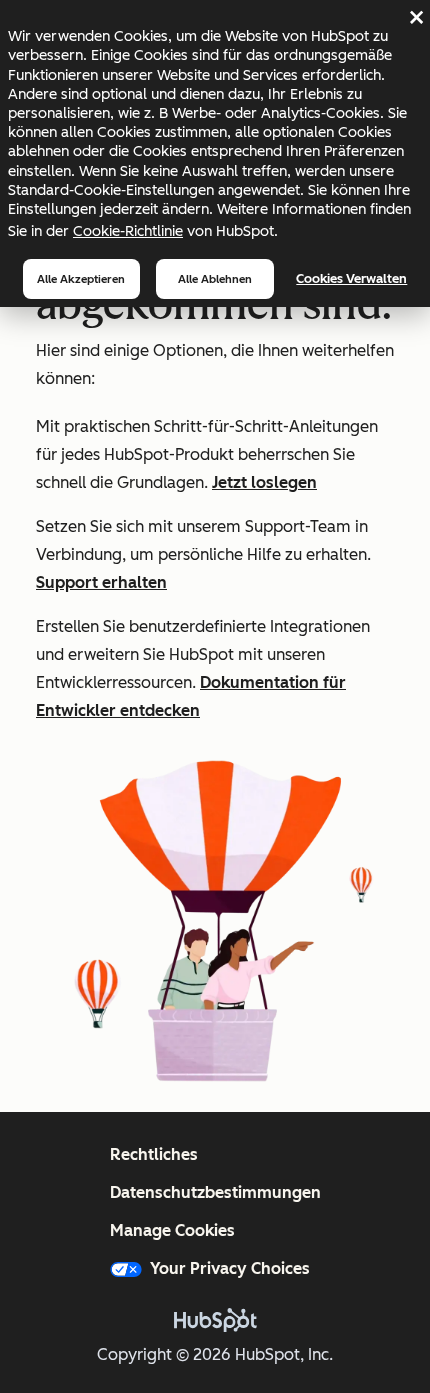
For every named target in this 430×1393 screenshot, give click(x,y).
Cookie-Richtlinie (128, 231)
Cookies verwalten (351, 278)
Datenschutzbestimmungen (215, 1192)
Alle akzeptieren (81, 279)
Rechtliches (154, 1154)
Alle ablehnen (215, 279)
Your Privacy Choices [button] (230, 1268)
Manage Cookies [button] (172, 1230)
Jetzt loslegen (264, 482)
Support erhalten (101, 582)
